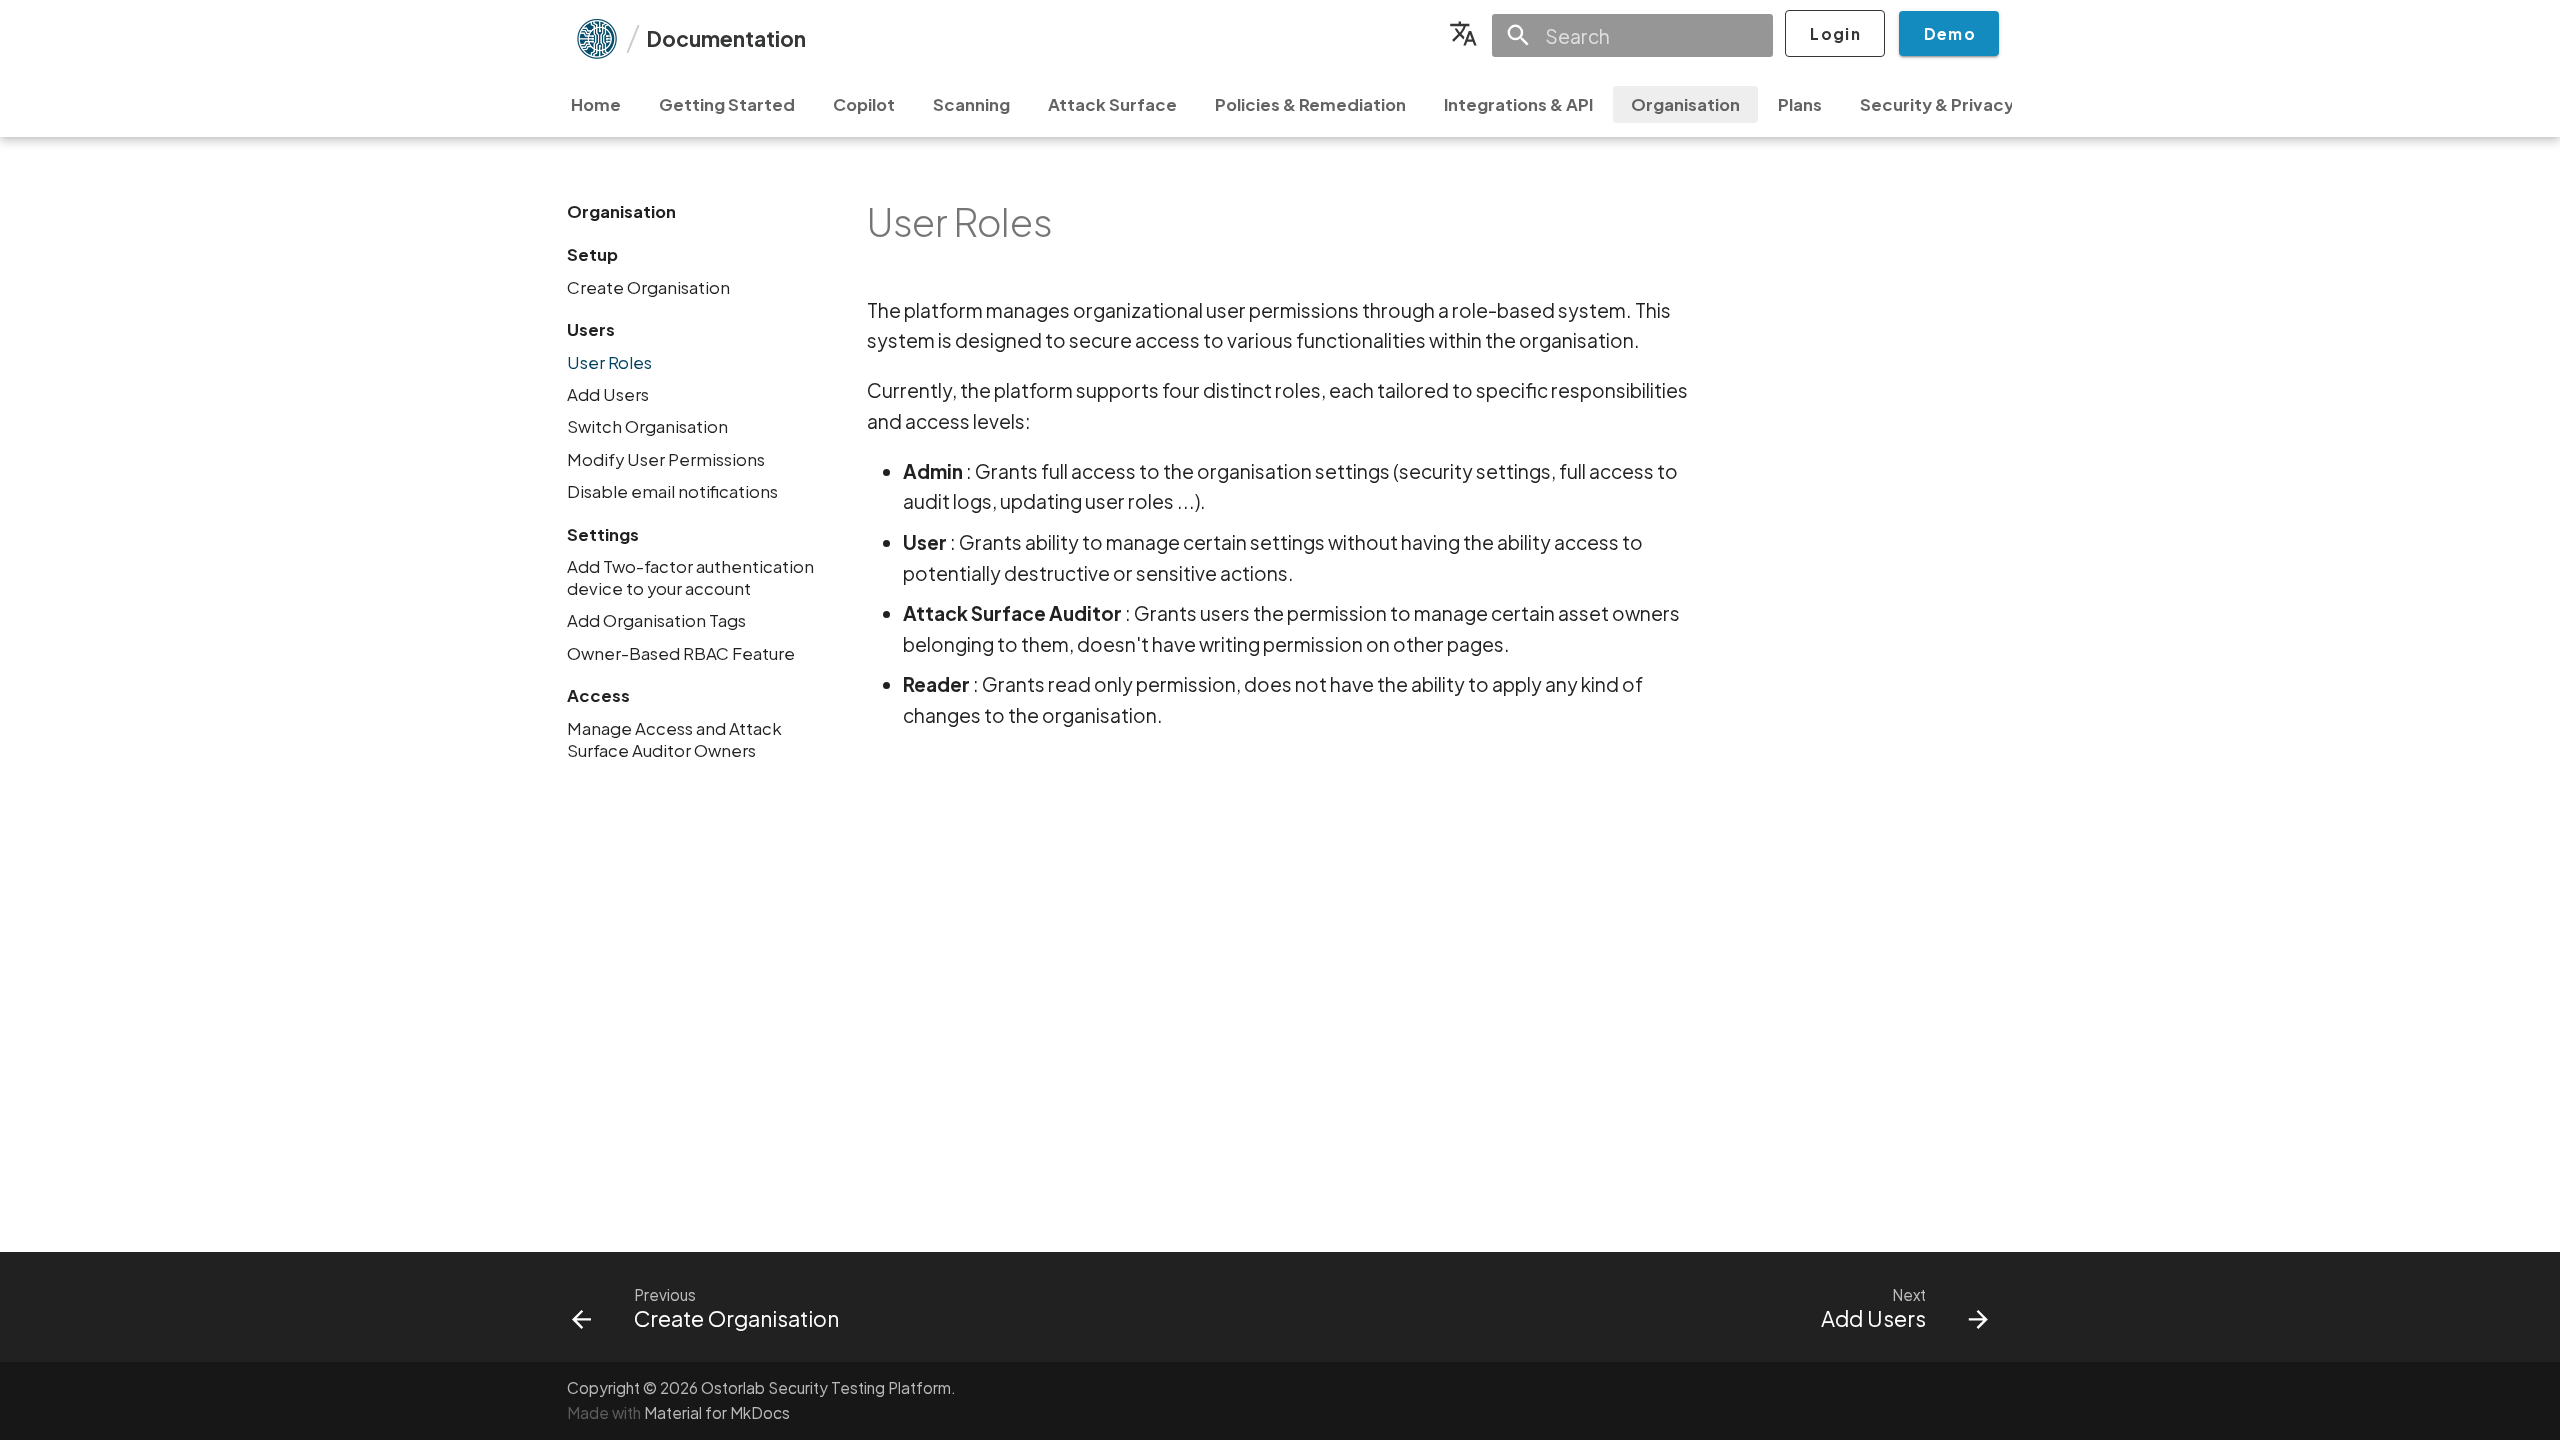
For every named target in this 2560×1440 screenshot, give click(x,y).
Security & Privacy (1937, 104)
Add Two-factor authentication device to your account (690, 577)
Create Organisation (648, 287)
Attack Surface (1112, 104)
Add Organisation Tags (656, 620)
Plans (1800, 104)
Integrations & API (1518, 104)
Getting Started (727, 104)
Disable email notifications (672, 491)
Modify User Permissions (666, 459)
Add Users (608, 394)
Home (596, 104)
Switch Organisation (647, 426)
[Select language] (1463, 34)
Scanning (971, 104)
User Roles (609, 362)
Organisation (1685, 104)
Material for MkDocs (717, 1412)
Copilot (864, 104)
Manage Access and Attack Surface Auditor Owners (674, 739)
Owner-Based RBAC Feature (681, 653)
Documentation (726, 38)
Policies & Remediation (1310, 104)
